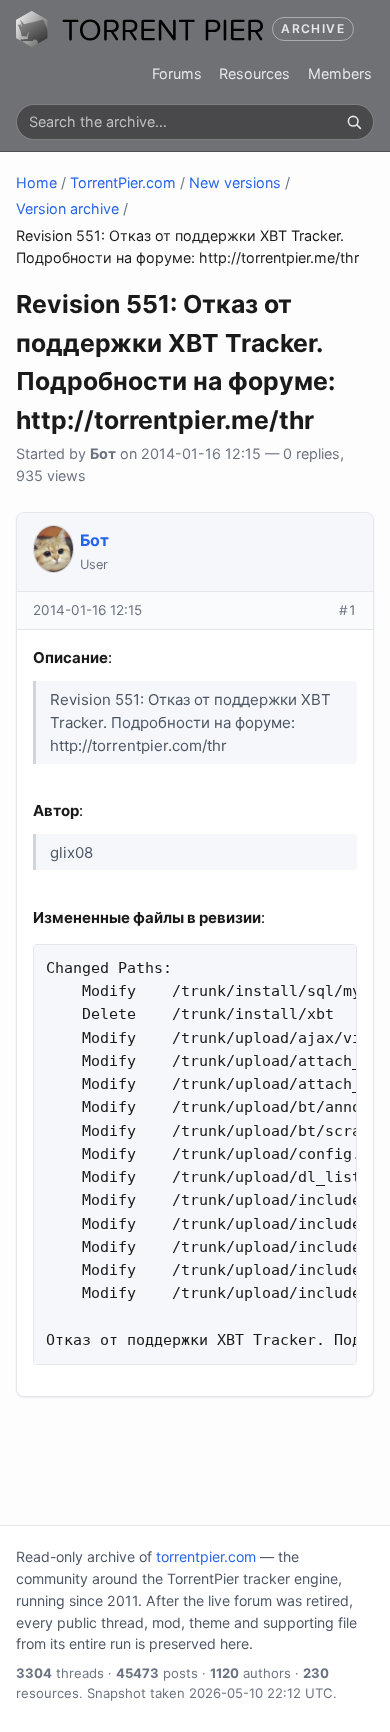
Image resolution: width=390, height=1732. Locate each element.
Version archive (67, 208)
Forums (177, 73)
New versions (235, 182)
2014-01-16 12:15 (87, 610)
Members (340, 73)
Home (36, 182)
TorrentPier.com (123, 182)
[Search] (354, 122)
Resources (254, 73)
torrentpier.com (206, 1556)
